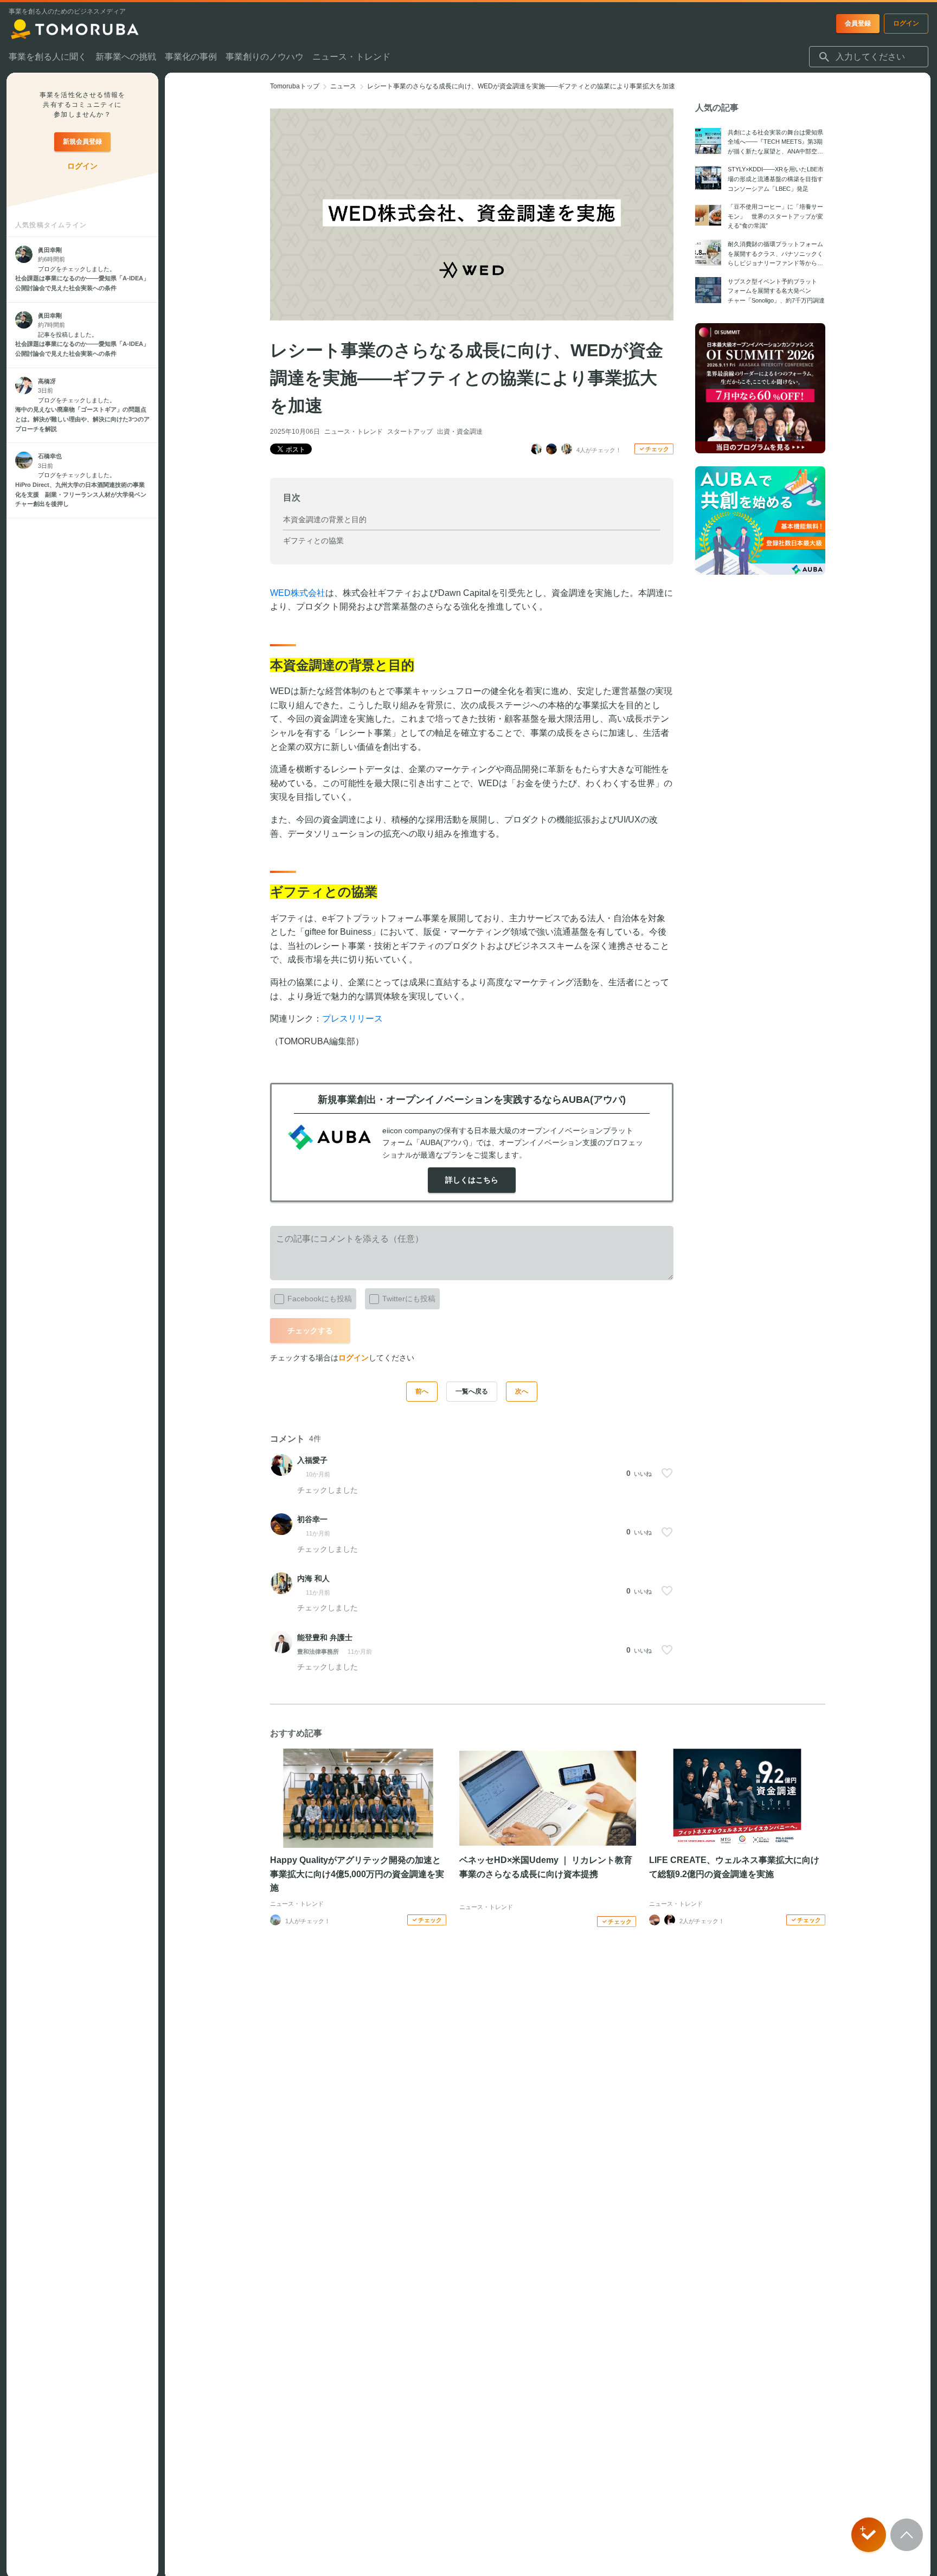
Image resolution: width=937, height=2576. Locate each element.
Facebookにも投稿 (320, 1299)
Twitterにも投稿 (409, 1299)
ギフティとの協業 (313, 541)
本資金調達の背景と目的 (325, 519)
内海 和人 (313, 1578)
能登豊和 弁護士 (325, 1637)
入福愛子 (312, 1460)
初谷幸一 (312, 1519)
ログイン (354, 1358)
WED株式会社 (298, 593)
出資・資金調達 (460, 432)
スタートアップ (410, 432)
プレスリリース (352, 1019)
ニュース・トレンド (354, 432)
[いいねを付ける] (667, 1473)
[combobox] (869, 57)
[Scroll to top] (907, 2535)
